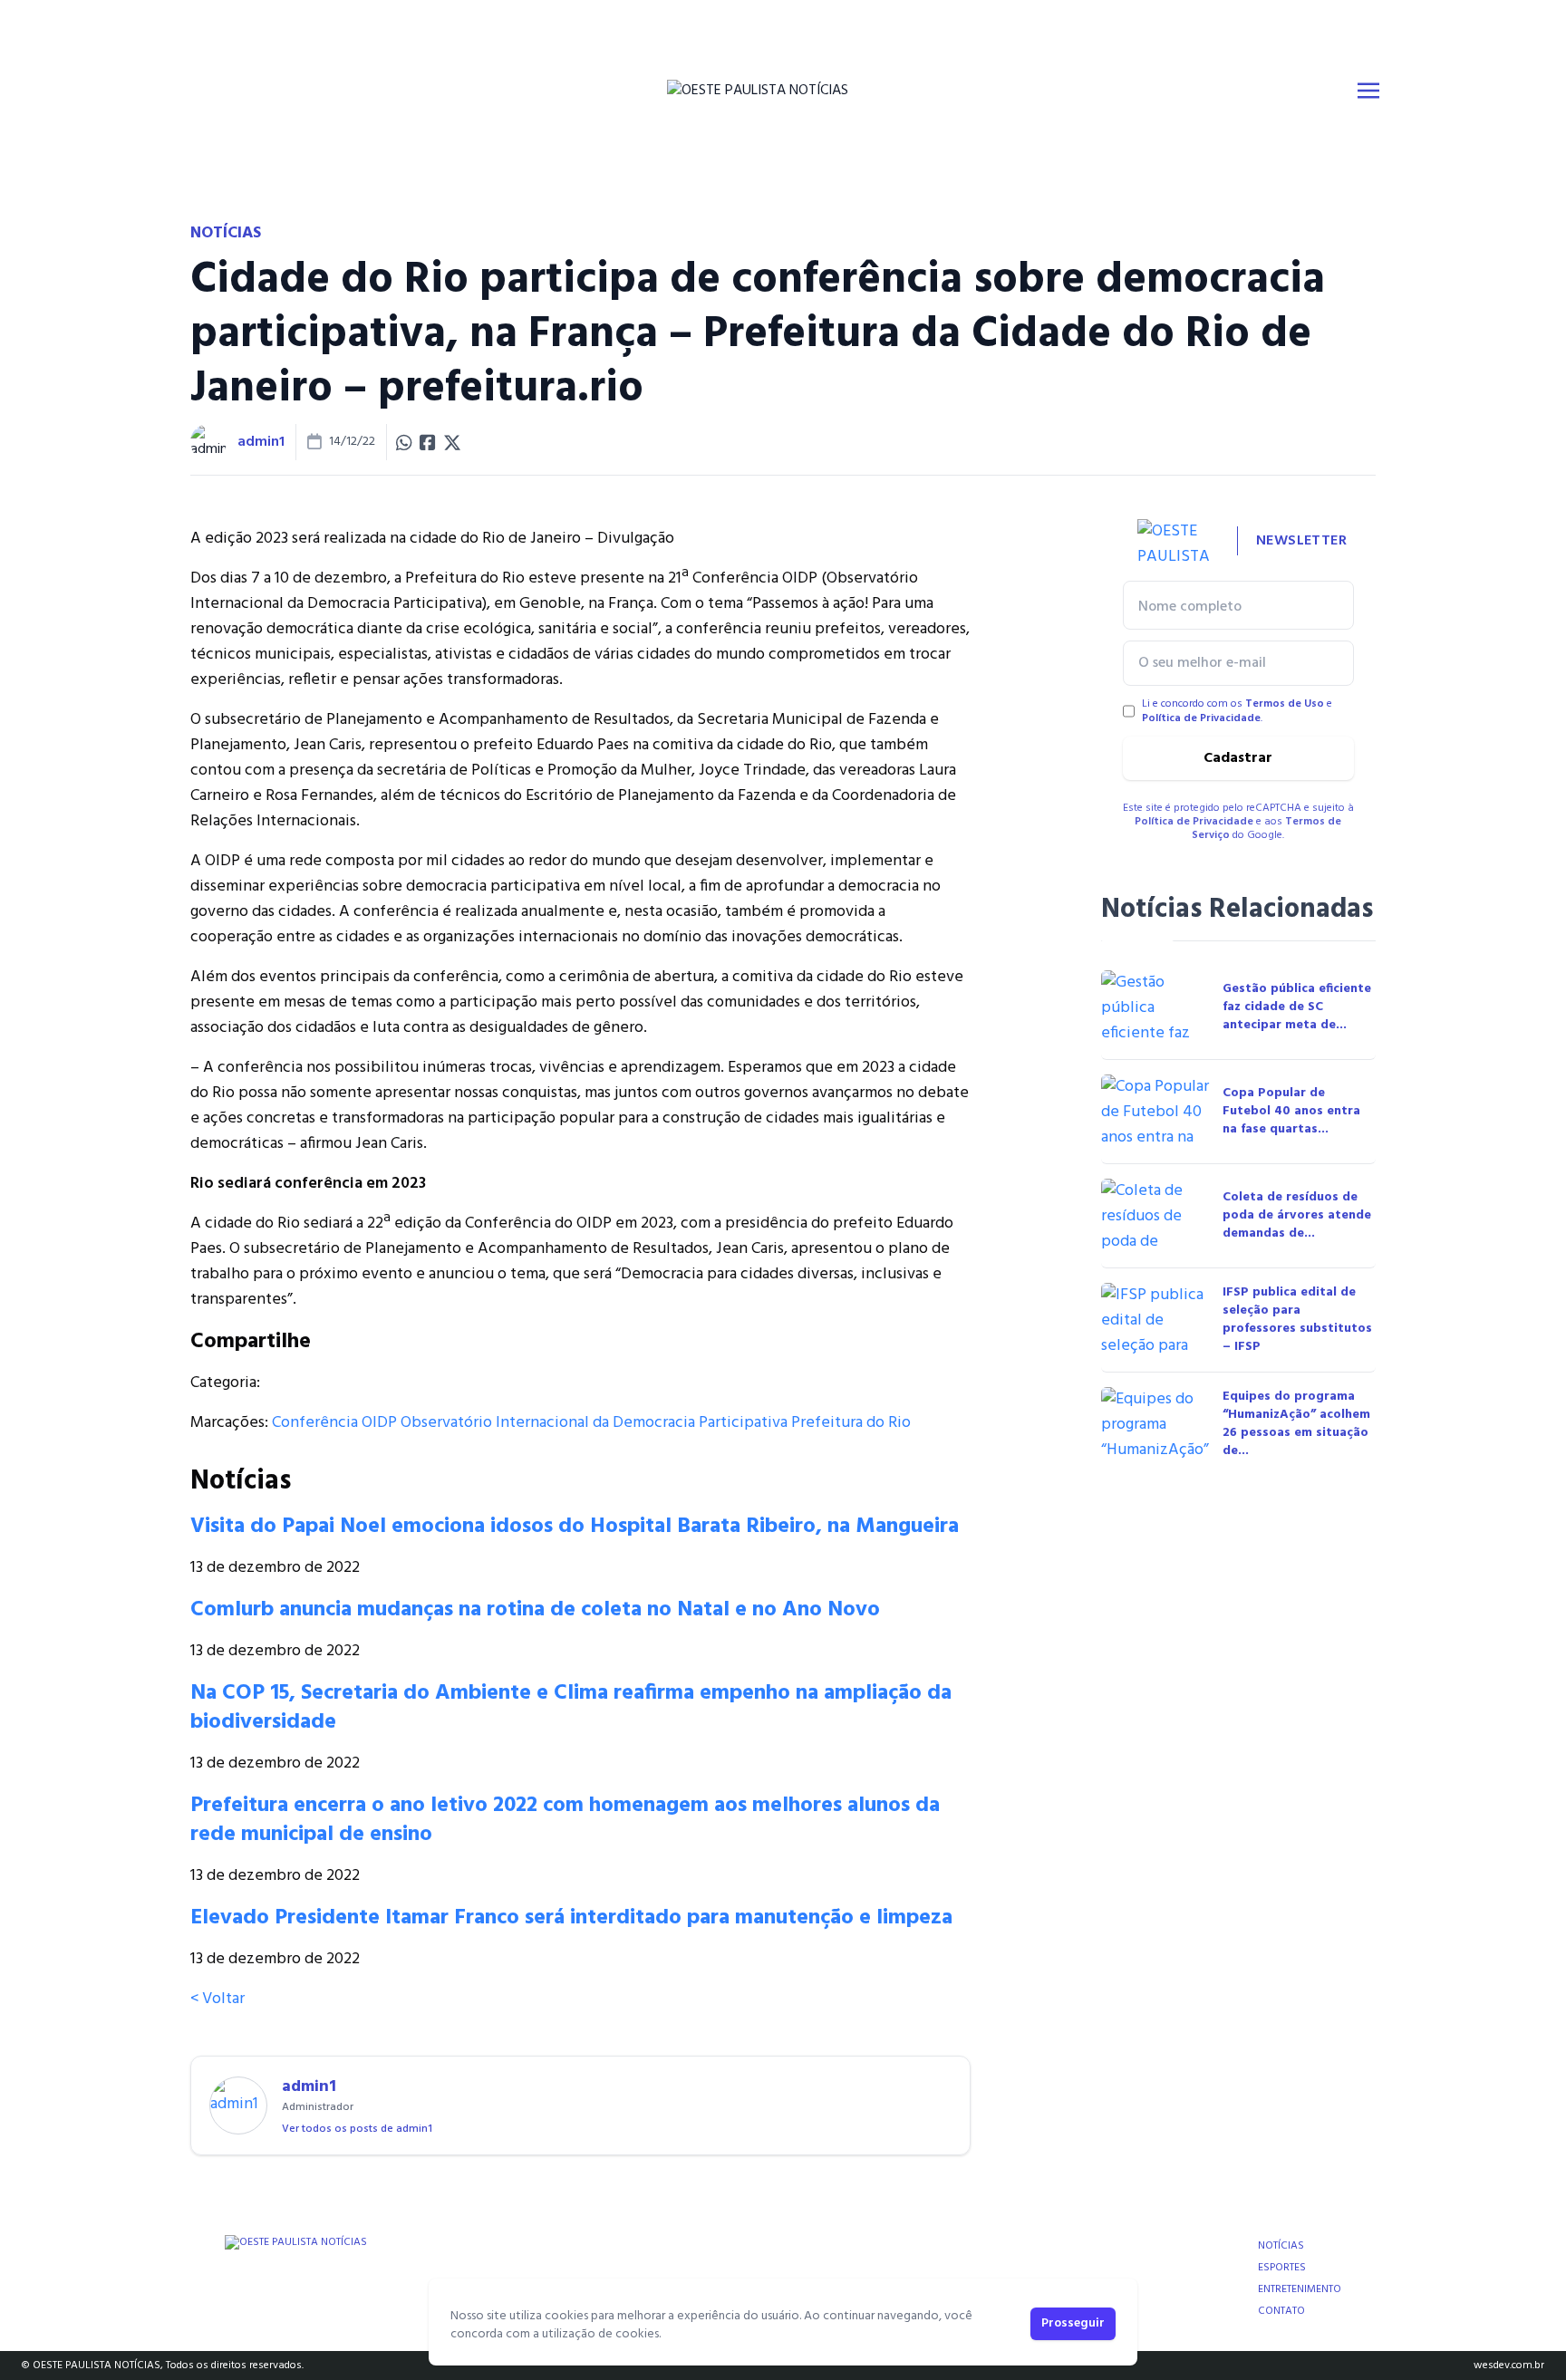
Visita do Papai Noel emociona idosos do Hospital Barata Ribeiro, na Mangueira (575, 1527)
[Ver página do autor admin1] (208, 442)
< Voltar (217, 1999)
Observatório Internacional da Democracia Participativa (594, 1423)
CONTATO (1281, 2311)
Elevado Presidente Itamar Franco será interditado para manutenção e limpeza (571, 1918)
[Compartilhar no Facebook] (428, 442)
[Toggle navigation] (1368, 91)
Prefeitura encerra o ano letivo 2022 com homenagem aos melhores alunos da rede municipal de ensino (565, 1820)
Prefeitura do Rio (851, 1423)
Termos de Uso (1285, 704)
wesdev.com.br (1509, 2366)
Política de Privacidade (1201, 718)
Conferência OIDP (334, 1423)
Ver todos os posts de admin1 (357, 2129)
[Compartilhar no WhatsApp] (404, 442)
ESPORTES (1282, 2268)
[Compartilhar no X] (452, 442)
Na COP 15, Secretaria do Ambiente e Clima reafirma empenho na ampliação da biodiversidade (571, 1708)
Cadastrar (1238, 758)
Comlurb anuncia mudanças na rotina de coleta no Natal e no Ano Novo (535, 1610)
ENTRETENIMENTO (1300, 2289)
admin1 (261, 442)
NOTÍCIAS (1281, 2246)
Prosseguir (1073, 2323)
